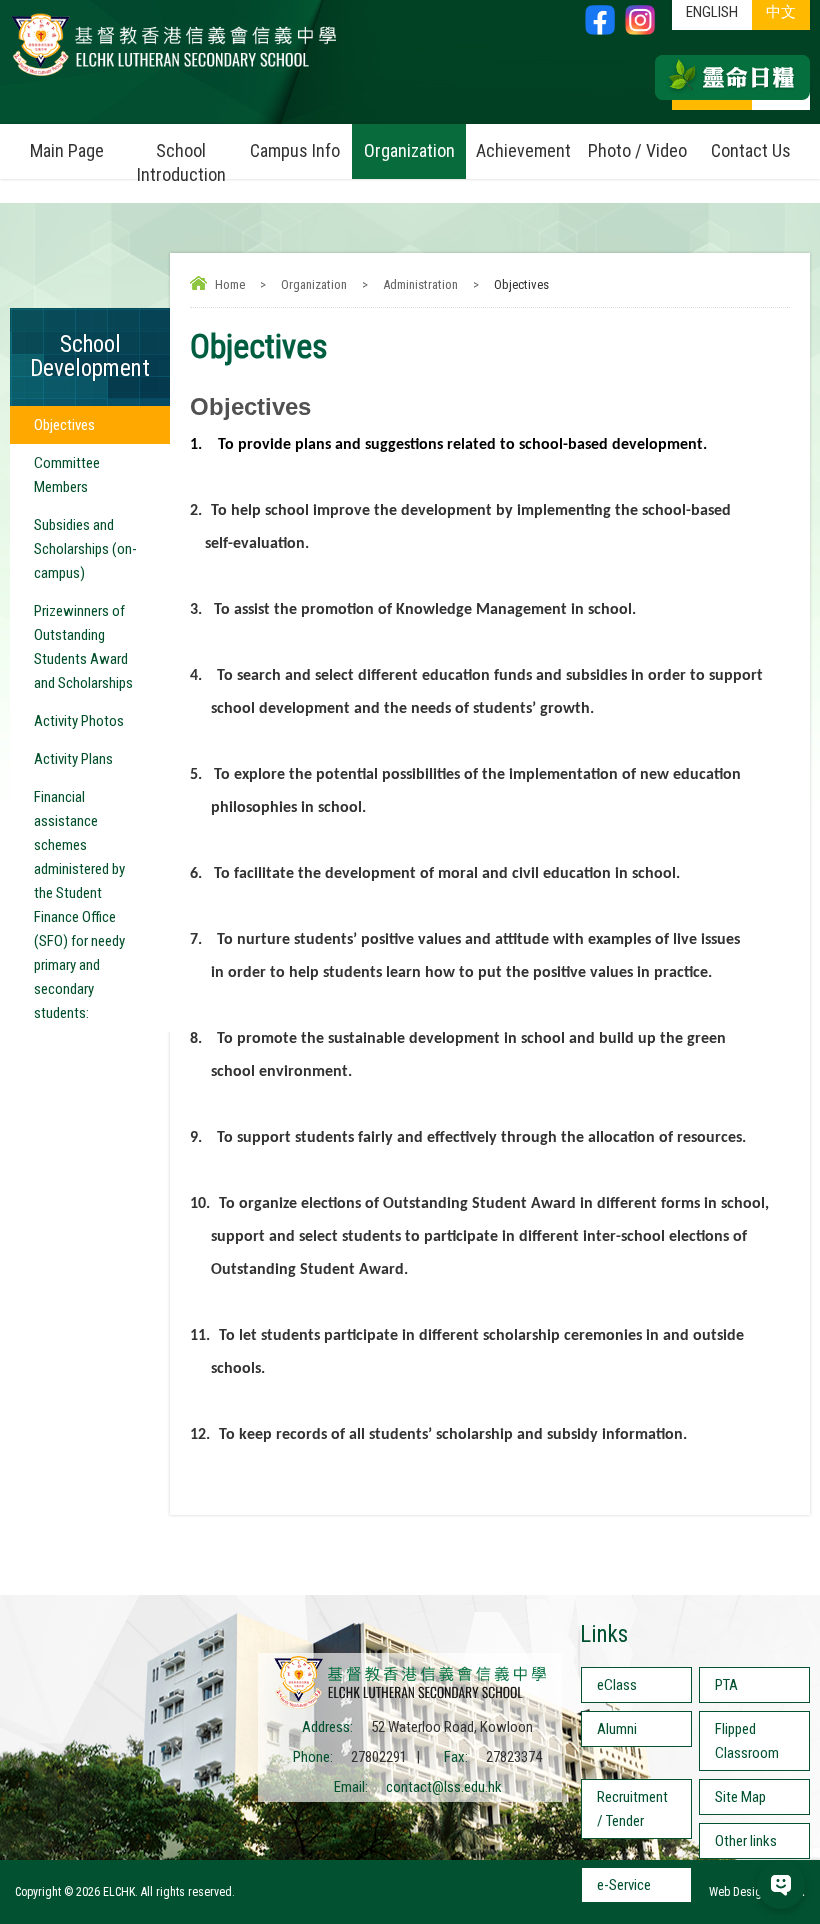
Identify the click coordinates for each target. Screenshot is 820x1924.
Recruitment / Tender (632, 1809)
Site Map (740, 1797)
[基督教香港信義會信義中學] (174, 75)
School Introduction (181, 162)
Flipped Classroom (747, 1741)
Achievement (523, 150)
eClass (617, 1685)
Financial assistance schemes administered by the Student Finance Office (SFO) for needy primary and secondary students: (79, 905)
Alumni (617, 1729)
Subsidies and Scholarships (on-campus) (85, 549)
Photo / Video (637, 150)
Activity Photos (79, 721)
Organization (409, 150)
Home (230, 284)
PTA (726, 1685)
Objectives (64, 425)
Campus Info (295, 150)
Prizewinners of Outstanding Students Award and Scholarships (83, 647)
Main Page (67, 150)
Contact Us (751, 150)
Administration (420, 284)
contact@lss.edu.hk (444, 1787)
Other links (746, 1841)
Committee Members (67, 475)
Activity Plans (73, 759)
